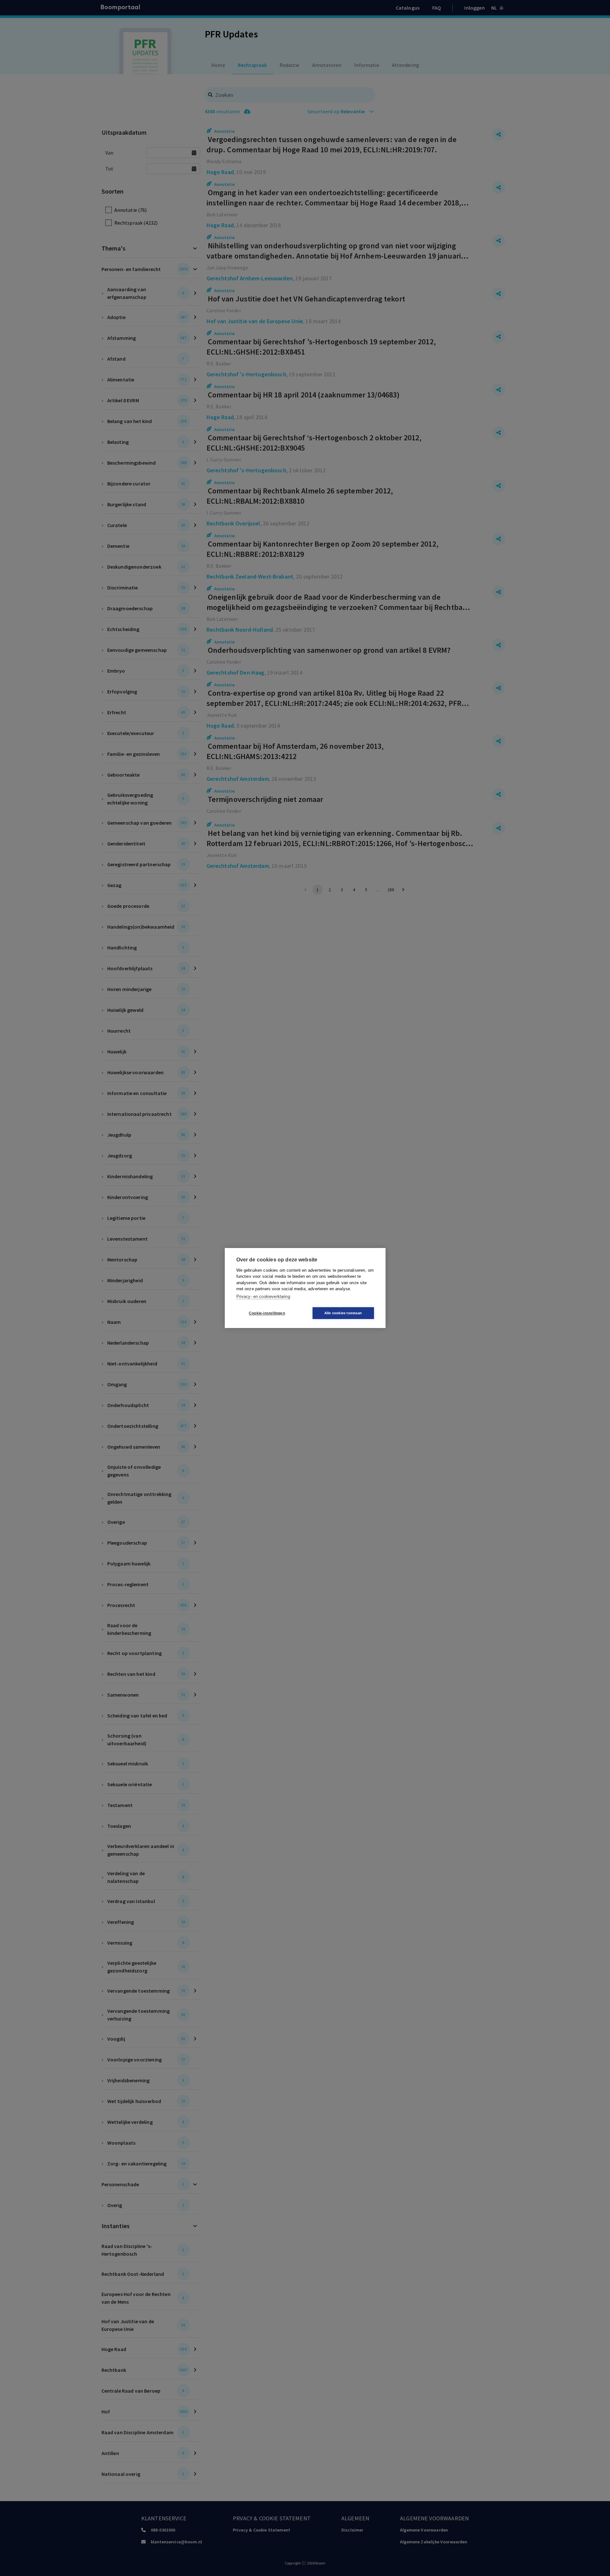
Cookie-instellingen (267, 1313)
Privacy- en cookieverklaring (263, 1296)
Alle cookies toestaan (343, 1313)
